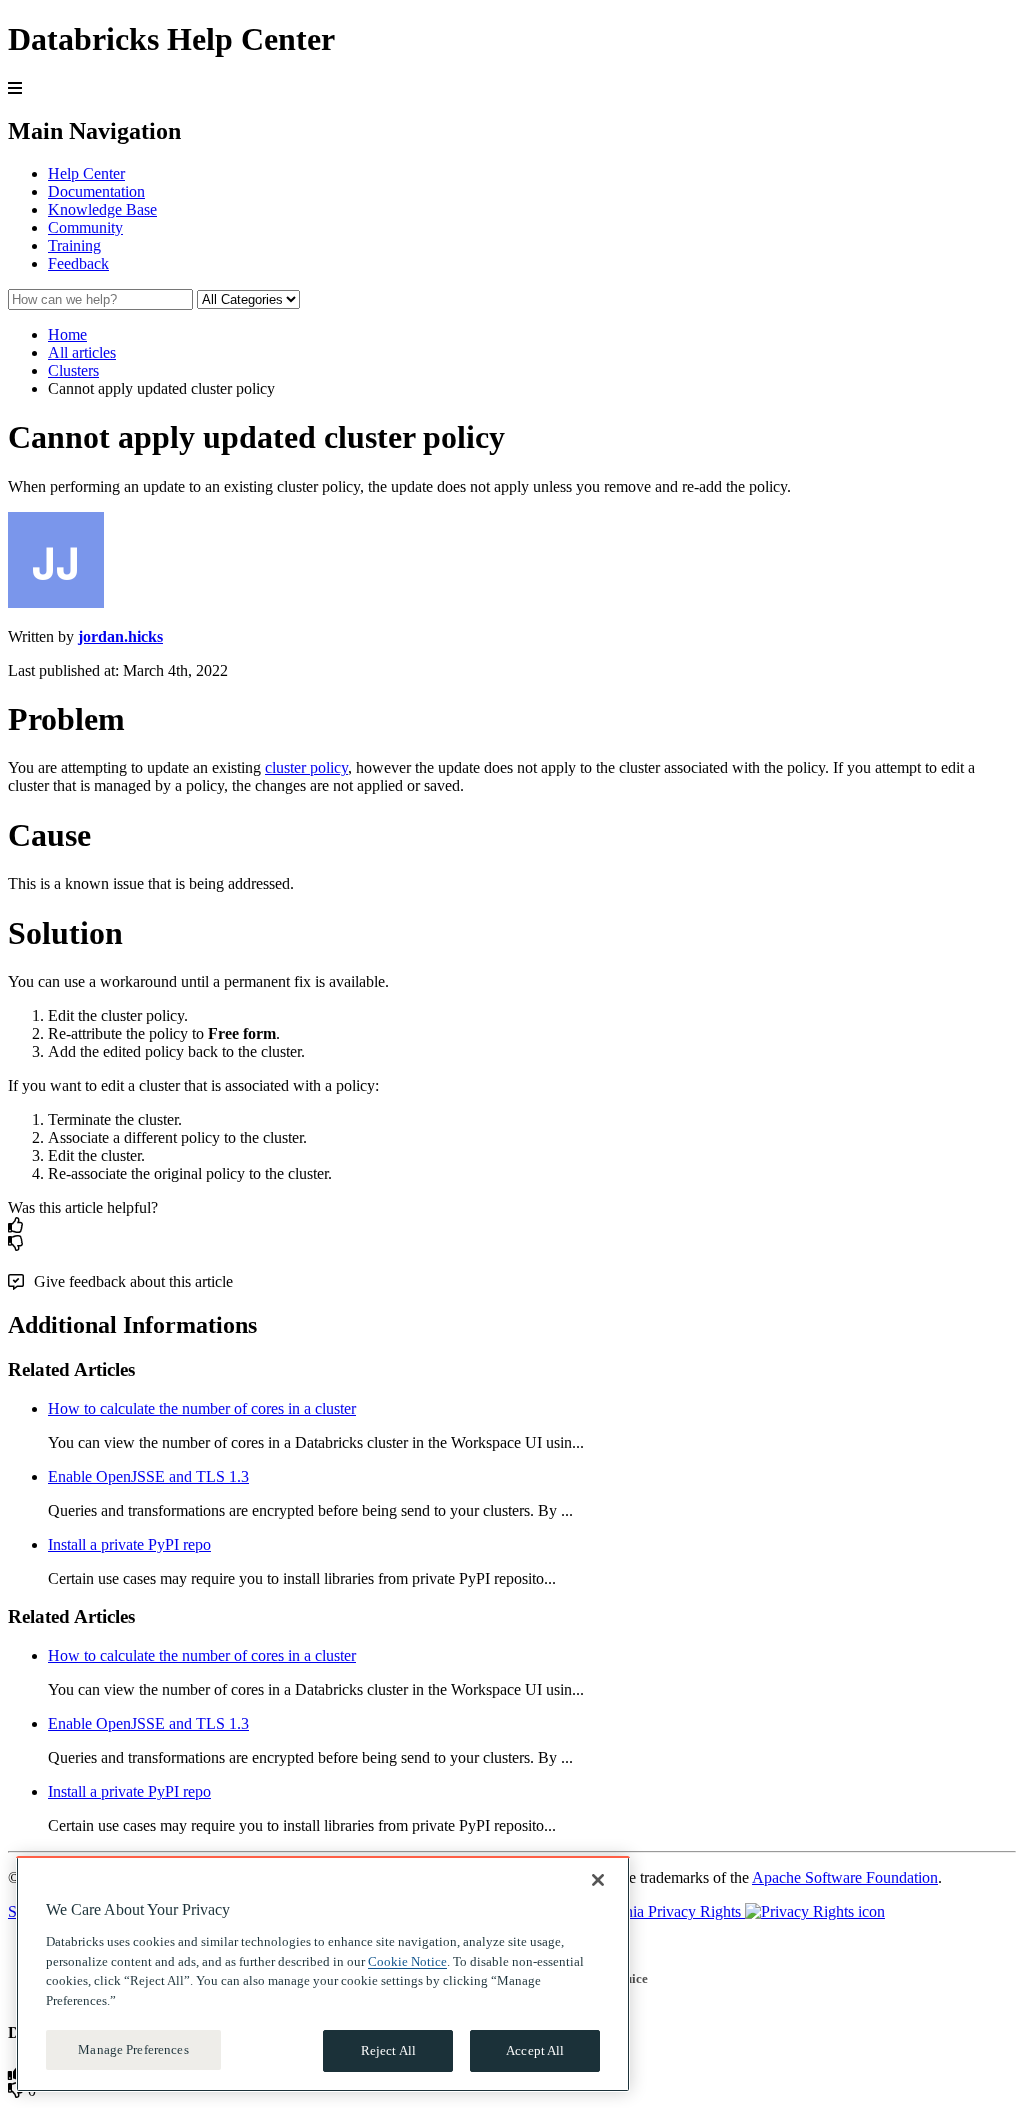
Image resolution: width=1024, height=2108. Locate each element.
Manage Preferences (133, 2049)
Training (74, 245)
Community (85, 227)
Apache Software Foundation (845, 1877)
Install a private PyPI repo (129, 1544)
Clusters (73, 370)
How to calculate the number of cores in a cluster (202, 1408)
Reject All (388, 2050)
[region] (323, 1974)
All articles (82, 352)
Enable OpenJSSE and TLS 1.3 (148, 1476)
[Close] (598, 1880)
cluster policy (306, 767)
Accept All (535, 2050)
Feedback (78, 263)
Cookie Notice (407, 1961)
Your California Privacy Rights (645, 1911)
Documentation (96, 191)
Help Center (86, 173)
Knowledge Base (102, 209)
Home (67, 334)
